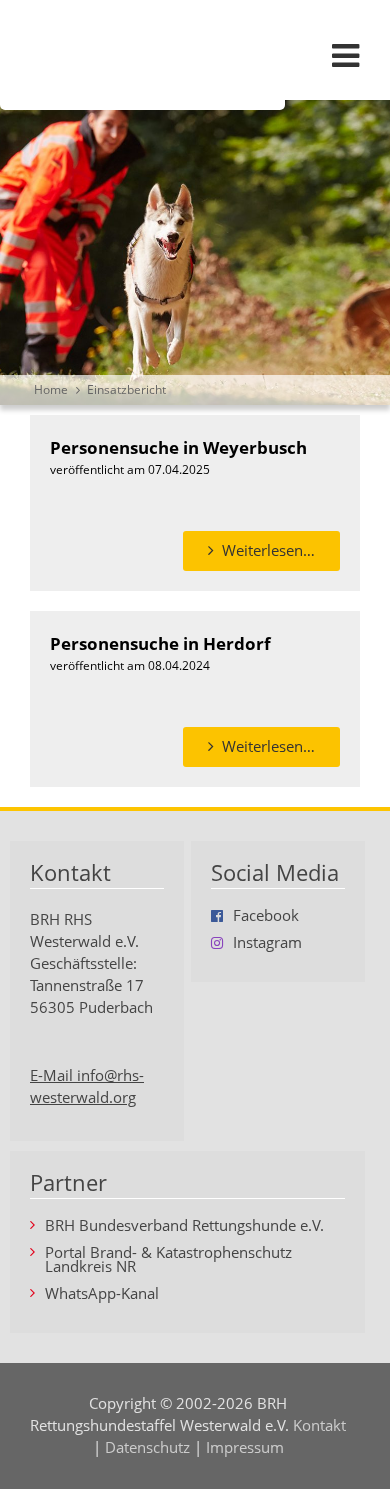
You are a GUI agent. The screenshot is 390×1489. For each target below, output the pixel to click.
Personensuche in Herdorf (160, 643)
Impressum (245, 1447)
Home (51, 389)
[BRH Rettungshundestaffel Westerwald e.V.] (195, 55)
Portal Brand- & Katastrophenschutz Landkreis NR (168, 1260)
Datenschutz (147, 1447)
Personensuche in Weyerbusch (178, 447)
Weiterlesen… (281, 555)
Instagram (267, 943)
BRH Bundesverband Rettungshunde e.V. (184, 1226)
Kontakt (319, 1425)
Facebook (266, 916)
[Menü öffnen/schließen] (345, 55)
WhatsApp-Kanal (102, 1294)
